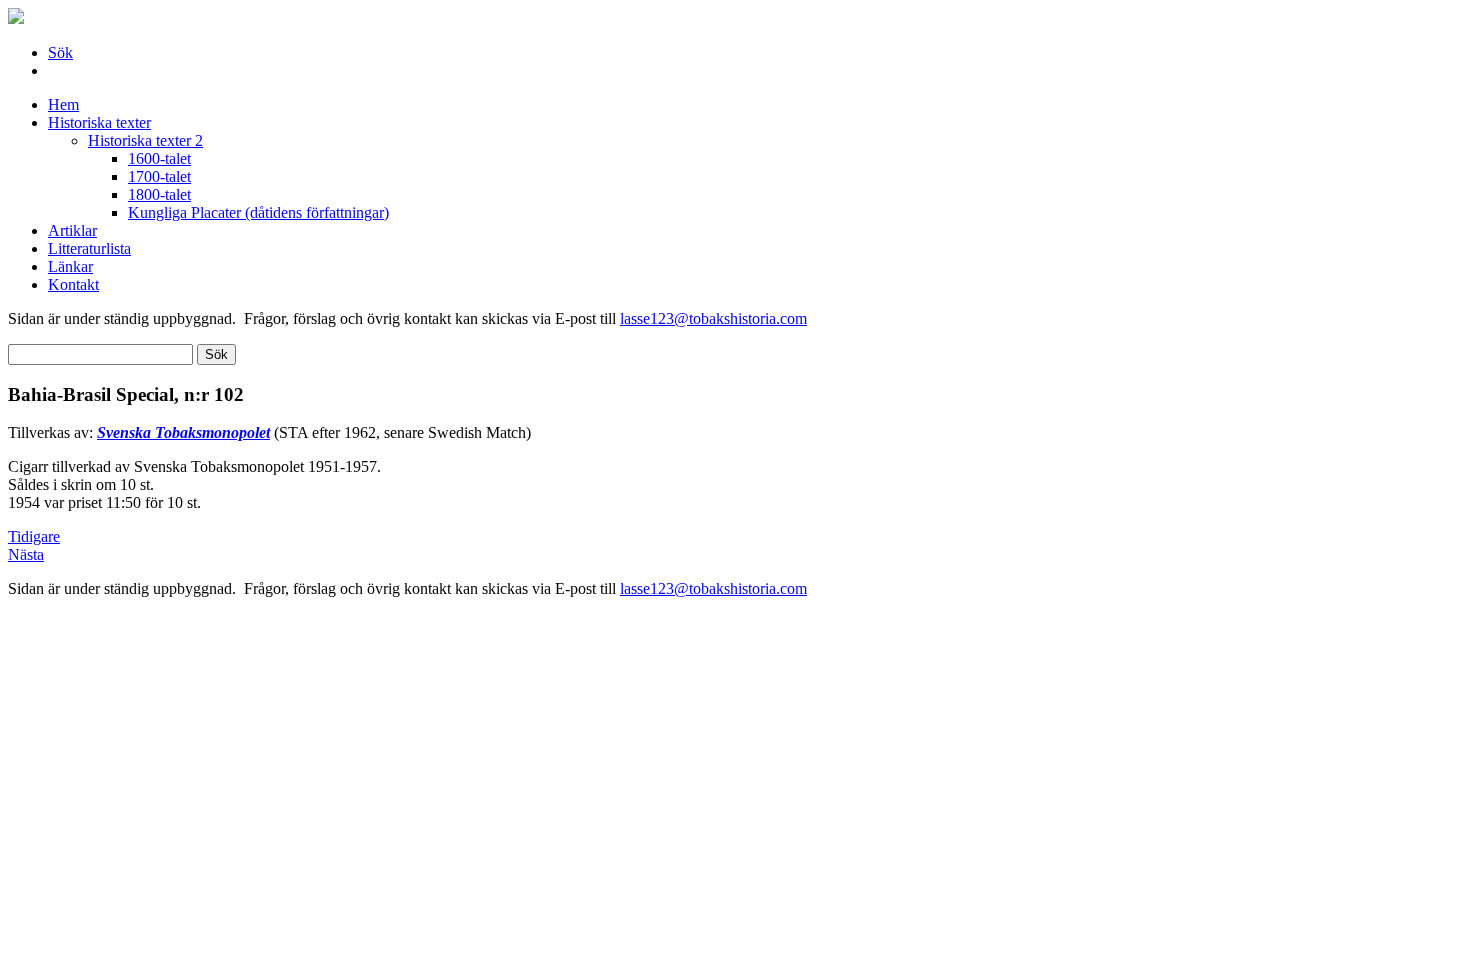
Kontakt (73, 284)
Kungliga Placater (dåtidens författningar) (258, 212)
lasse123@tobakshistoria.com (713, 318)
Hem (63, 104)
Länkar (70, 266)
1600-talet (159, 158)
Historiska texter (99, 122)
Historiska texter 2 (145, 140)
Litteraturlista (89, 248)
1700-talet (159, 176)
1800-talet (159, 194)
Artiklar (72, 230)
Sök (60, 52)
